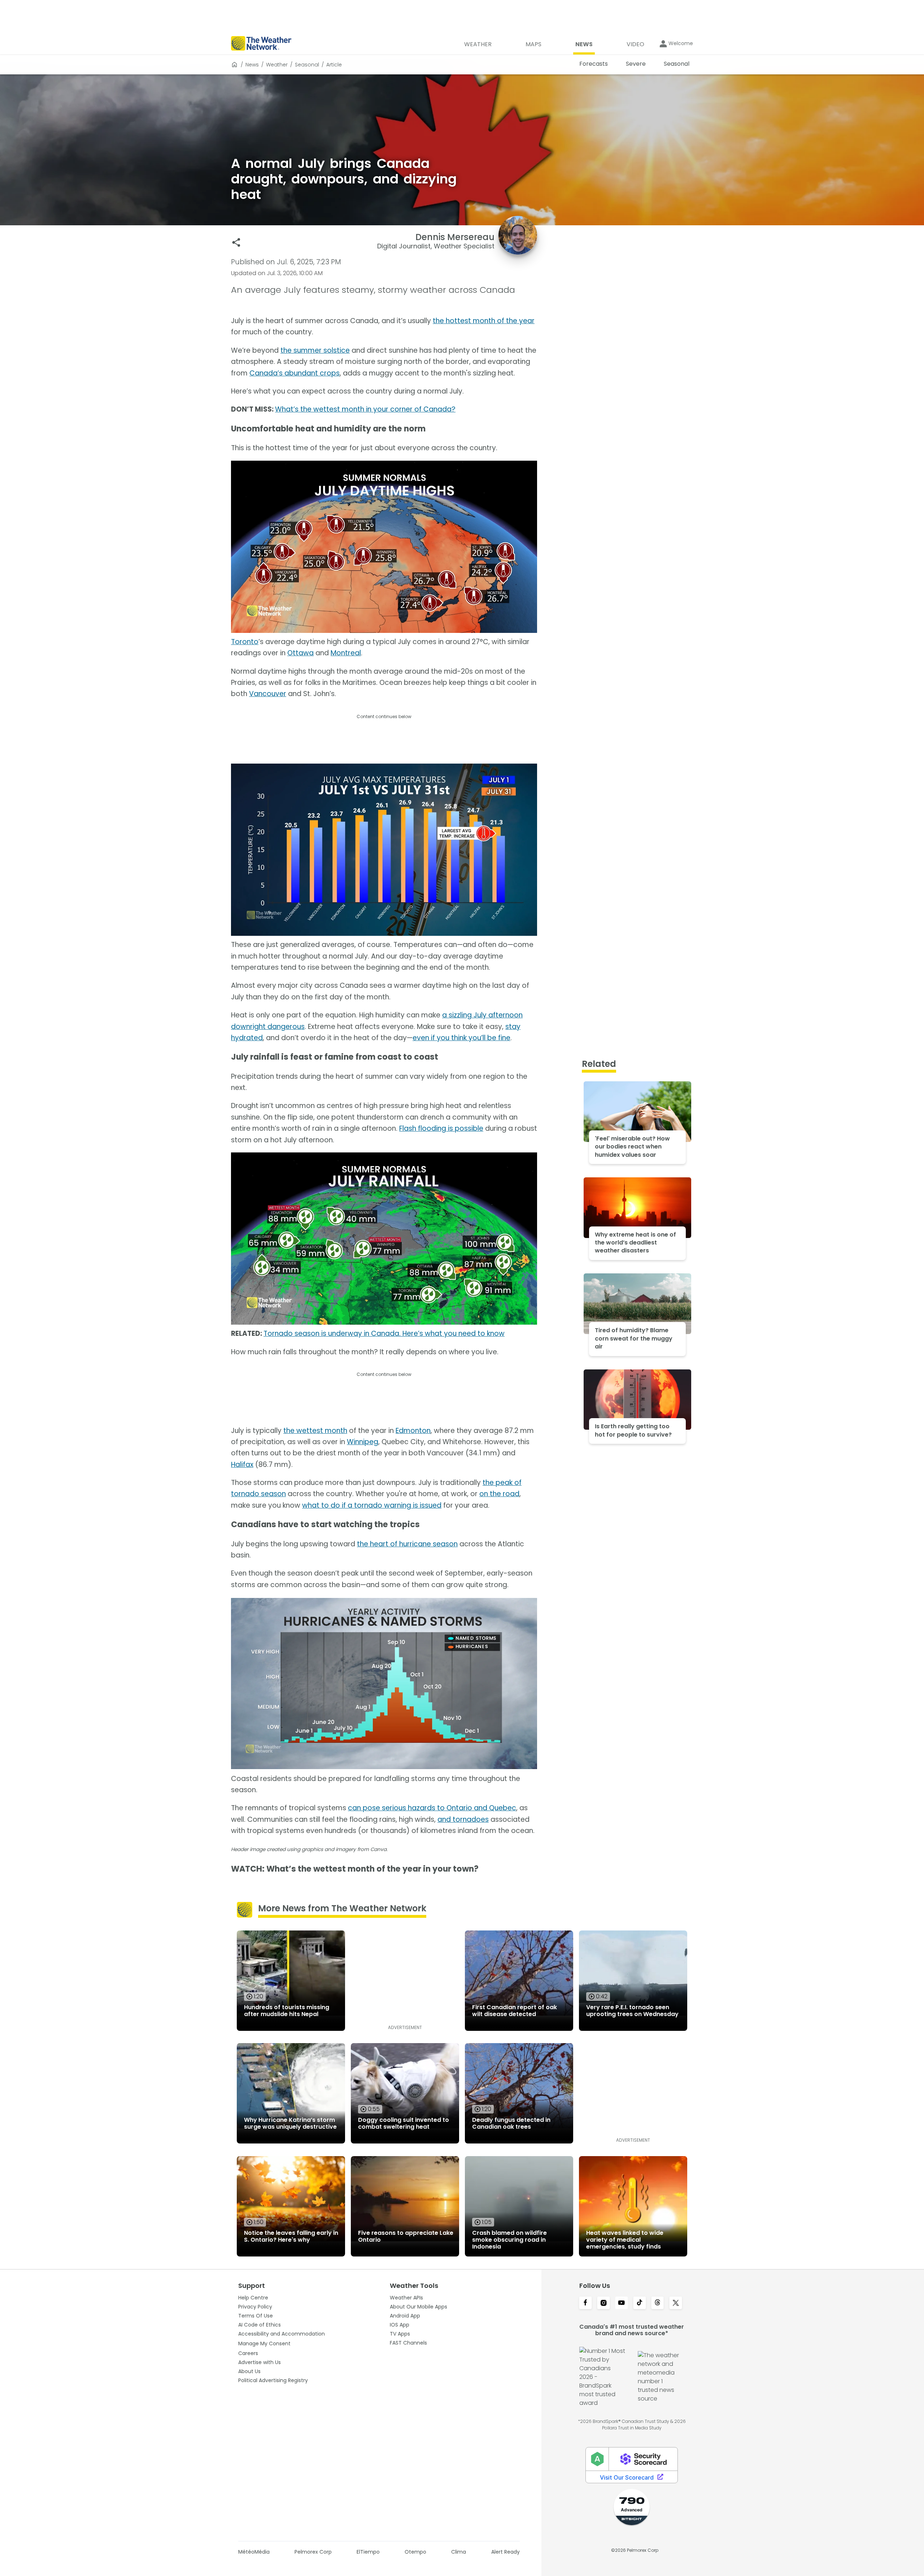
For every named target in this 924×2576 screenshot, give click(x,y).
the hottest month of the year (484, 321)
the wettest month (315, 1431)
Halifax (242, 1465)
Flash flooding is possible (441, 1128)
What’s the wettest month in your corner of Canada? (365, 409)
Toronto (245, 642)
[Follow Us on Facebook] (585, 2303)
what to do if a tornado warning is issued (372, 1505)
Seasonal (307, 65)
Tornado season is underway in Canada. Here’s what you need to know (384, 1333)
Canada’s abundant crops (295, 373)
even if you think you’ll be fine (461, 1038)
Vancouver (268, 694)
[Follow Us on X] (676, 2303)
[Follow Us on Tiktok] (640, 2303)
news (252, 65)
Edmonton (413, 1431)
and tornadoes (463, 1819)
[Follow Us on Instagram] (603, 2303)
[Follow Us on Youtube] (622, 2303)
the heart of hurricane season (407, 1544)
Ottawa (300, 653)
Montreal (346, 653)
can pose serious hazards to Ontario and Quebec (432, 1808)
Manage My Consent (264, 2343)
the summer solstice (315, 350)
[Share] (236, 242)
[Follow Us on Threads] (658, 2303)
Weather (277, 65)
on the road (499, 1494)
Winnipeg (363, 1442)
